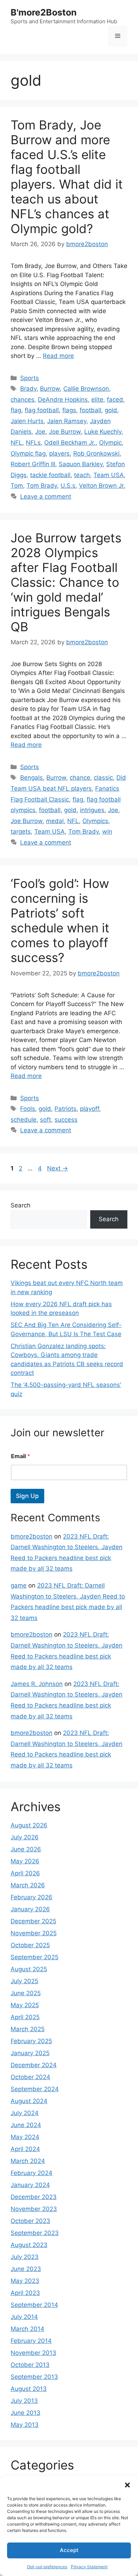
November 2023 (34, 2209)
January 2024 (30, 2185)
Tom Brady (42, 486)
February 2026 (31, 1897)
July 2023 (25, 2257)
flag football (42, 410)
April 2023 (25, 2293)
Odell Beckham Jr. (70, 443)
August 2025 (29, 1969)
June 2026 (26, 1849)
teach (82, 475)
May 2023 (25, 2281)
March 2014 (27, 2329)
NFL (16, 443)
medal (55, 821)
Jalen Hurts (27, 421)
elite (97, 400)
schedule (24, 1120)
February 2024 (31, 2173)
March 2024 (28, 2161)
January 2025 (30, 2053)
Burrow (50, 389)
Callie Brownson (86, 389)
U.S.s (68, 486)
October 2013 (30, 2365)
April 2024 (25, 2149)
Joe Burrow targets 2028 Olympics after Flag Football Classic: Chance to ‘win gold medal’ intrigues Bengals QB (66, 582)
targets (21, 832)
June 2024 (26, 2125)
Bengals (31, 778)
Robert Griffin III (33, 464)
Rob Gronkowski (96, 453)
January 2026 (30, 1909)
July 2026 (25, 1837)
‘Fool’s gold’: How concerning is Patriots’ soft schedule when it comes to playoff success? (60, 920)
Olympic (110, 443)
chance (80, 778)
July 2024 (25, 2113)
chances (22, 400)
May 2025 (25, 2005)
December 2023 (34, 2197)
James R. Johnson (37, 1684)
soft (45, 1120)
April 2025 (25, 2017)
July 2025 (24, 1981)
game (19, 1585)
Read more (58, 356)
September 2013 (34, 2377)
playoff (90, 1109)
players (59, 453)
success (66, 1120)
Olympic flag (28, 453)
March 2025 (28, 2029)
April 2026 (25, 1873)
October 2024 (30, 2077)
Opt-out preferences (47, 2567)
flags (69, 410)
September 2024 (35, 2089)
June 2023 (26, 2269)
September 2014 (34, 2305)
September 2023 (35, 2233)
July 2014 (24, 2317)
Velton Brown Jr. (102, 486)
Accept (69, 2550)
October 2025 (30, 1945)
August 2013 (29, 2389)
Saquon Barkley (81, 464)
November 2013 (33, 2353)
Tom (17, 486)
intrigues (92, 810)
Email (21, 1456)
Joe (40, 432)
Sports (30, 378)
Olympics (95, 821)
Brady (28, 389)
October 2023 (30, 2221)
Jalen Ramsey (67, 421)
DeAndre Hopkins (63, 400)
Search (21, 1205)
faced (115, 400)
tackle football (50, 475)
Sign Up (27, 1496)
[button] (127, 2485)
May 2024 (25, 2137)
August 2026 (29, 1825)
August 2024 (29, 2101)
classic (103, 778)
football (90, 410)
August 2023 (29, 2245)
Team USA (109, 475)
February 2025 (31, 2041)
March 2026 (28, 1885)
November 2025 (34, 1933)
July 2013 (24, 2401)
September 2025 (34, 1957)
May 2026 (25, 1861)
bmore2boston (31, 1536)
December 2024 (34, 2065)
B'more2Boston (44, 12)
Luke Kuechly (103, 432)
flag (16, 410)
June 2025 (26, 1993)
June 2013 (25, 2413)
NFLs (33, 443)
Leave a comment (46, 497)
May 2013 (25, 2425)
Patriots (65, 1109)
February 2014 (31, 2341)
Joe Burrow (65, 432)
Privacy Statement (89, 2567)
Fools (28, 1109)
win (107, 832)
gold (111, 410)
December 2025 (33, 1921)
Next (57, 1168)
